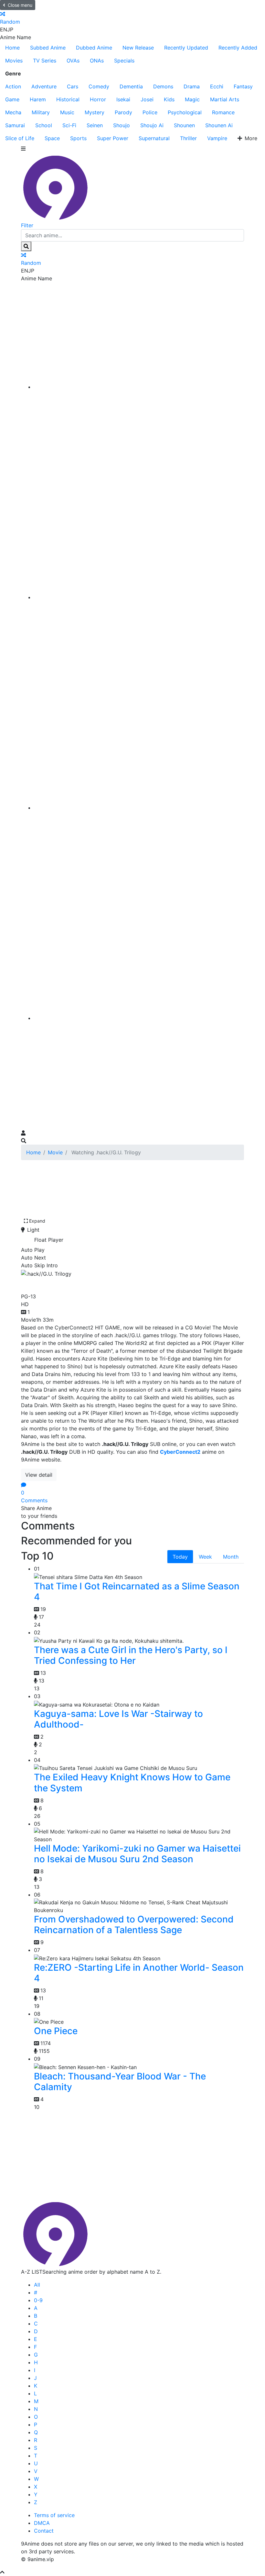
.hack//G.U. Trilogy (67, 1284)
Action (13, 86)
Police (150, 112)
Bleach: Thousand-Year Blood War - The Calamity (120, 2082)
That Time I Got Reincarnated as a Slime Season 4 (137, 1592)
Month (231, 1557)
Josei (147, 99)
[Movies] (139, 597)
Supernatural (154, 138)
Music (67, 112)
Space (52, 138)
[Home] (139, 387)
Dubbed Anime (94, 48)
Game (12, 99)
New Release (138, 48)
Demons (163, 86)
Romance (223, 112)
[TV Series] (139, 808)
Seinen (95, 125)
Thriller (188, 138)
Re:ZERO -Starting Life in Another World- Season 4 (139, 1973)
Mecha (13, 112)
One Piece (56, 2031)
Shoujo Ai (152, 125)
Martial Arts (225, 99)
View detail (39, 1475)
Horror (98, 99)
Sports (78, 138)
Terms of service (54, 2515)
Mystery (95, 112)
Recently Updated (186, 48)
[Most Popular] (139, 1018)
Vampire (217, 138)
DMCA (42, 2523)
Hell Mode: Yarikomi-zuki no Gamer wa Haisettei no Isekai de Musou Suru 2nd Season (137, 1854)
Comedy (99, 86)
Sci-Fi (69, 125)
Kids (169, 99)
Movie (55, 1152)
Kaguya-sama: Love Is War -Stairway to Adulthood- (118, 1719)
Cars (73, 86)
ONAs (97, 61)
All (37, 2285)
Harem (38, 99)
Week (205, 1557)
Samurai (15, 125)
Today (180, 1557)
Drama (192, 86)
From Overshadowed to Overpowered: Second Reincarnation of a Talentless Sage (134, 1925)
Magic (192, 99)
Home (12, 48)
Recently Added (238, 48)
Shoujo (122, 125)
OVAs (73, 61)
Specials (124, 61)
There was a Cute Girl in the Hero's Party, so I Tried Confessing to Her (131, 1655)
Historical (68, 99)
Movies (14, 61)
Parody (123, 112)
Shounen (184, 125)
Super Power (113, 138)
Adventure (44, 86)
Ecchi (217, 86)
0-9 (38, 2300)
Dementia (131, 86)
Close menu (20, 5)
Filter (27, 225)
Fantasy (243, 86)
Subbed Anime (48, 48)
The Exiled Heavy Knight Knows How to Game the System (132, 1783)
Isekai (123, 99)
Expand (37, 1221)
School (44, 125)
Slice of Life (20, 138)
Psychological (185, 112)
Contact (44, 2531)
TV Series (45, 61)
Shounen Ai (219, 125)
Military (41, 112)
